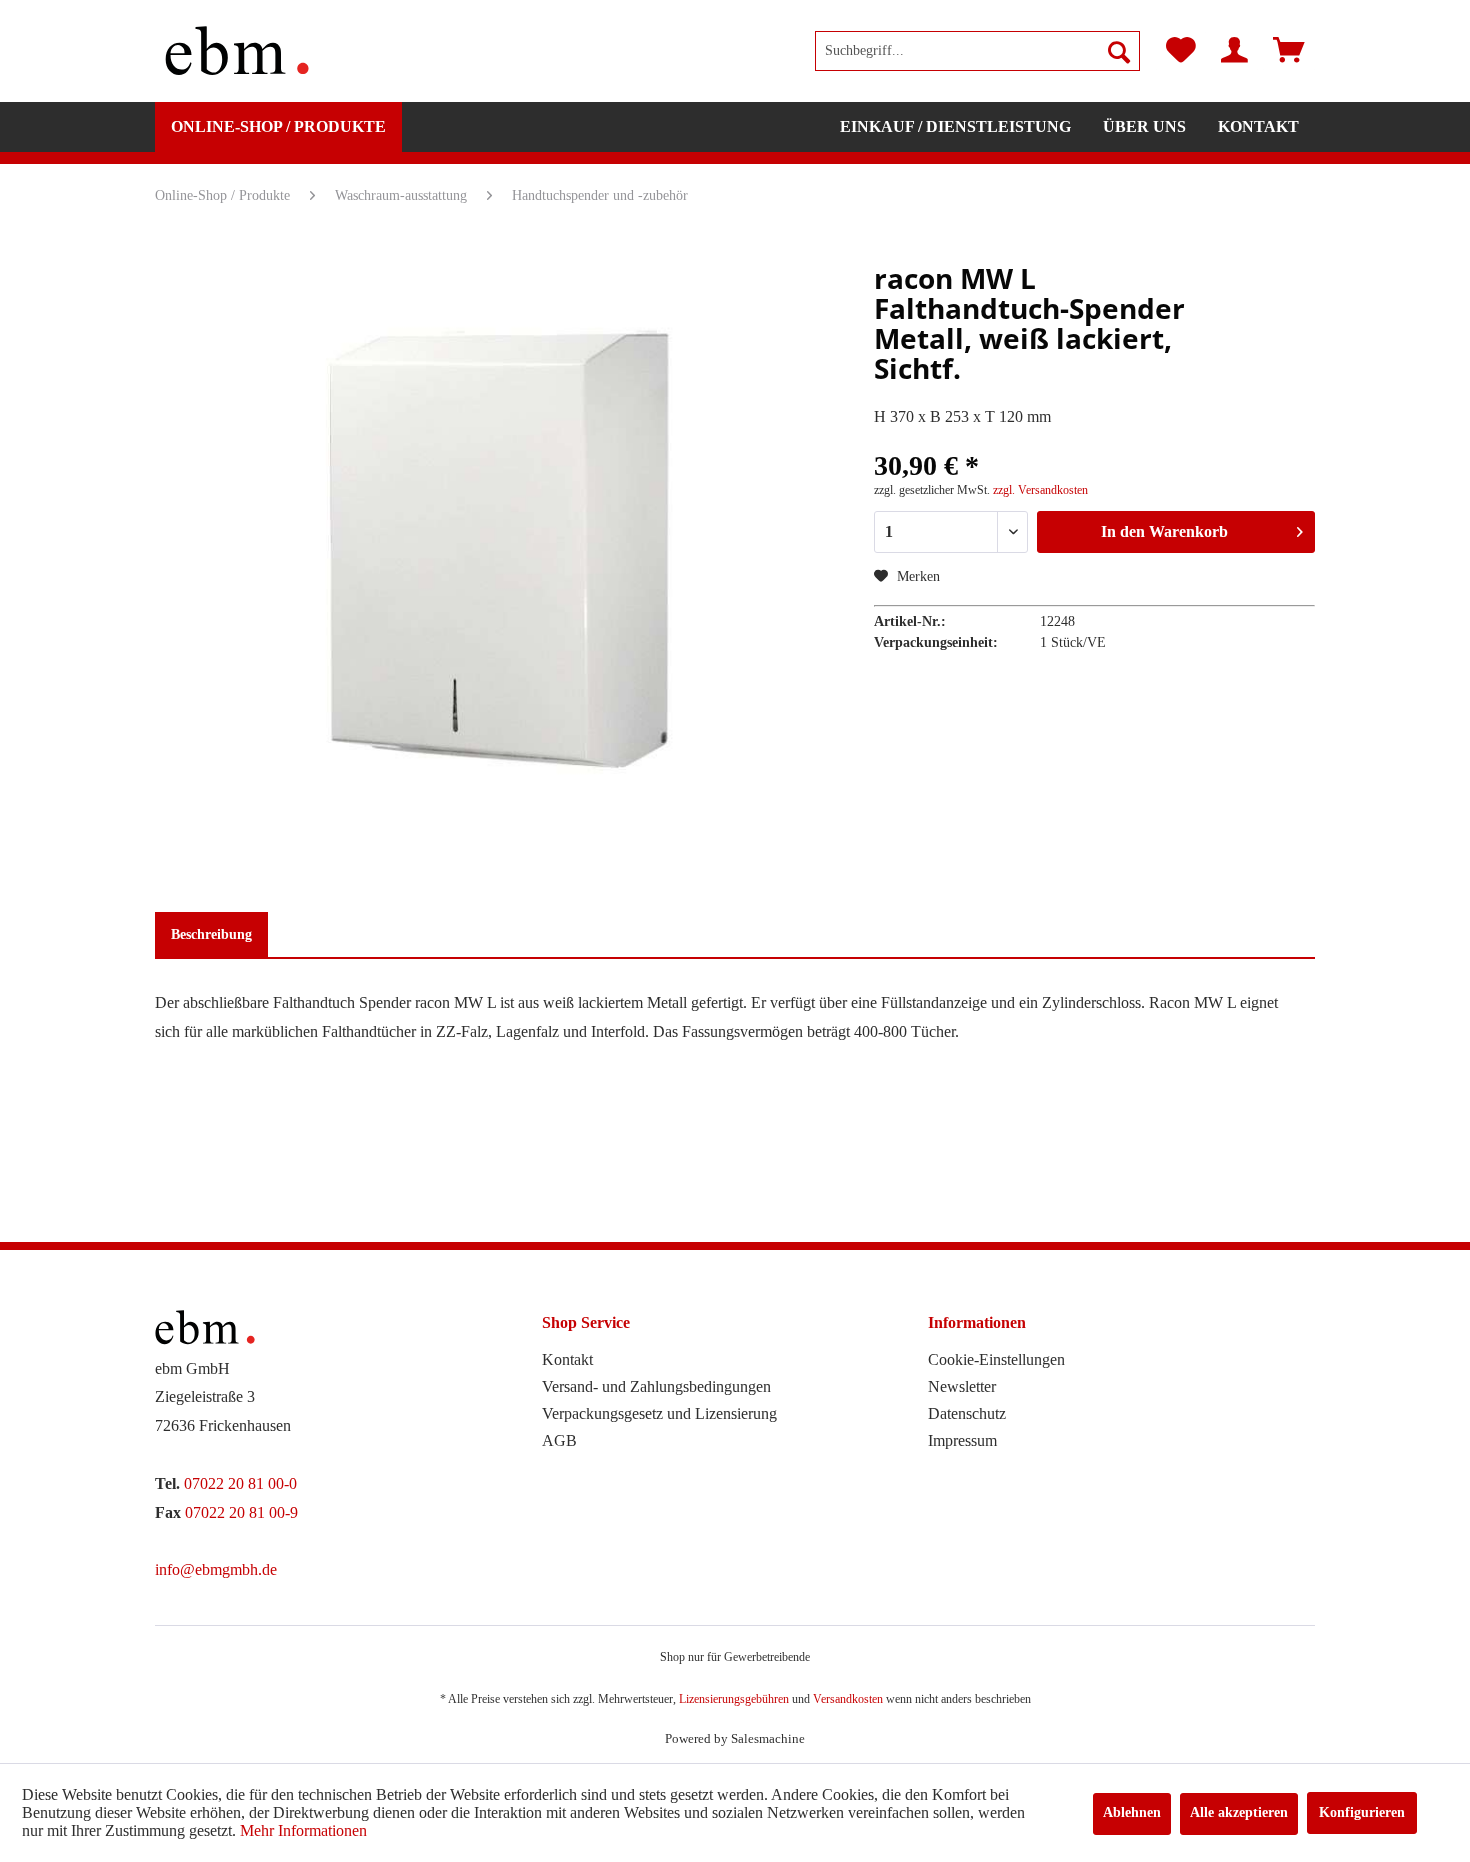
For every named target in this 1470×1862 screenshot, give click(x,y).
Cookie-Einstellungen (996, 1359)
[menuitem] (977, 51)
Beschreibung (211, 934)
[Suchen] (1119, 51)
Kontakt (567, 1359)
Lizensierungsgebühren (734, 1699)
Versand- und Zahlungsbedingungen (656, 1386)
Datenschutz (967, 1413)
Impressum (962, 1440)
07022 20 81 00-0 (240, 1483)
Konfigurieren (1362, 1812)
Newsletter (962, 1386)
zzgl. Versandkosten (1040, 490)
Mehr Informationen (303, 1830)
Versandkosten (848, 1699)
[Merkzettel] (1181, 51)
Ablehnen (1132, 1812)
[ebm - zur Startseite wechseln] (237, 51)
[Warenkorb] (1289, 51)
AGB (559, 1440)
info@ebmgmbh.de (216, 1569)
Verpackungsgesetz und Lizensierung (659, 1413)
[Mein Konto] (1234, 51)
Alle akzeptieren (1239, 1812)
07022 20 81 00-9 (241, 1512)
